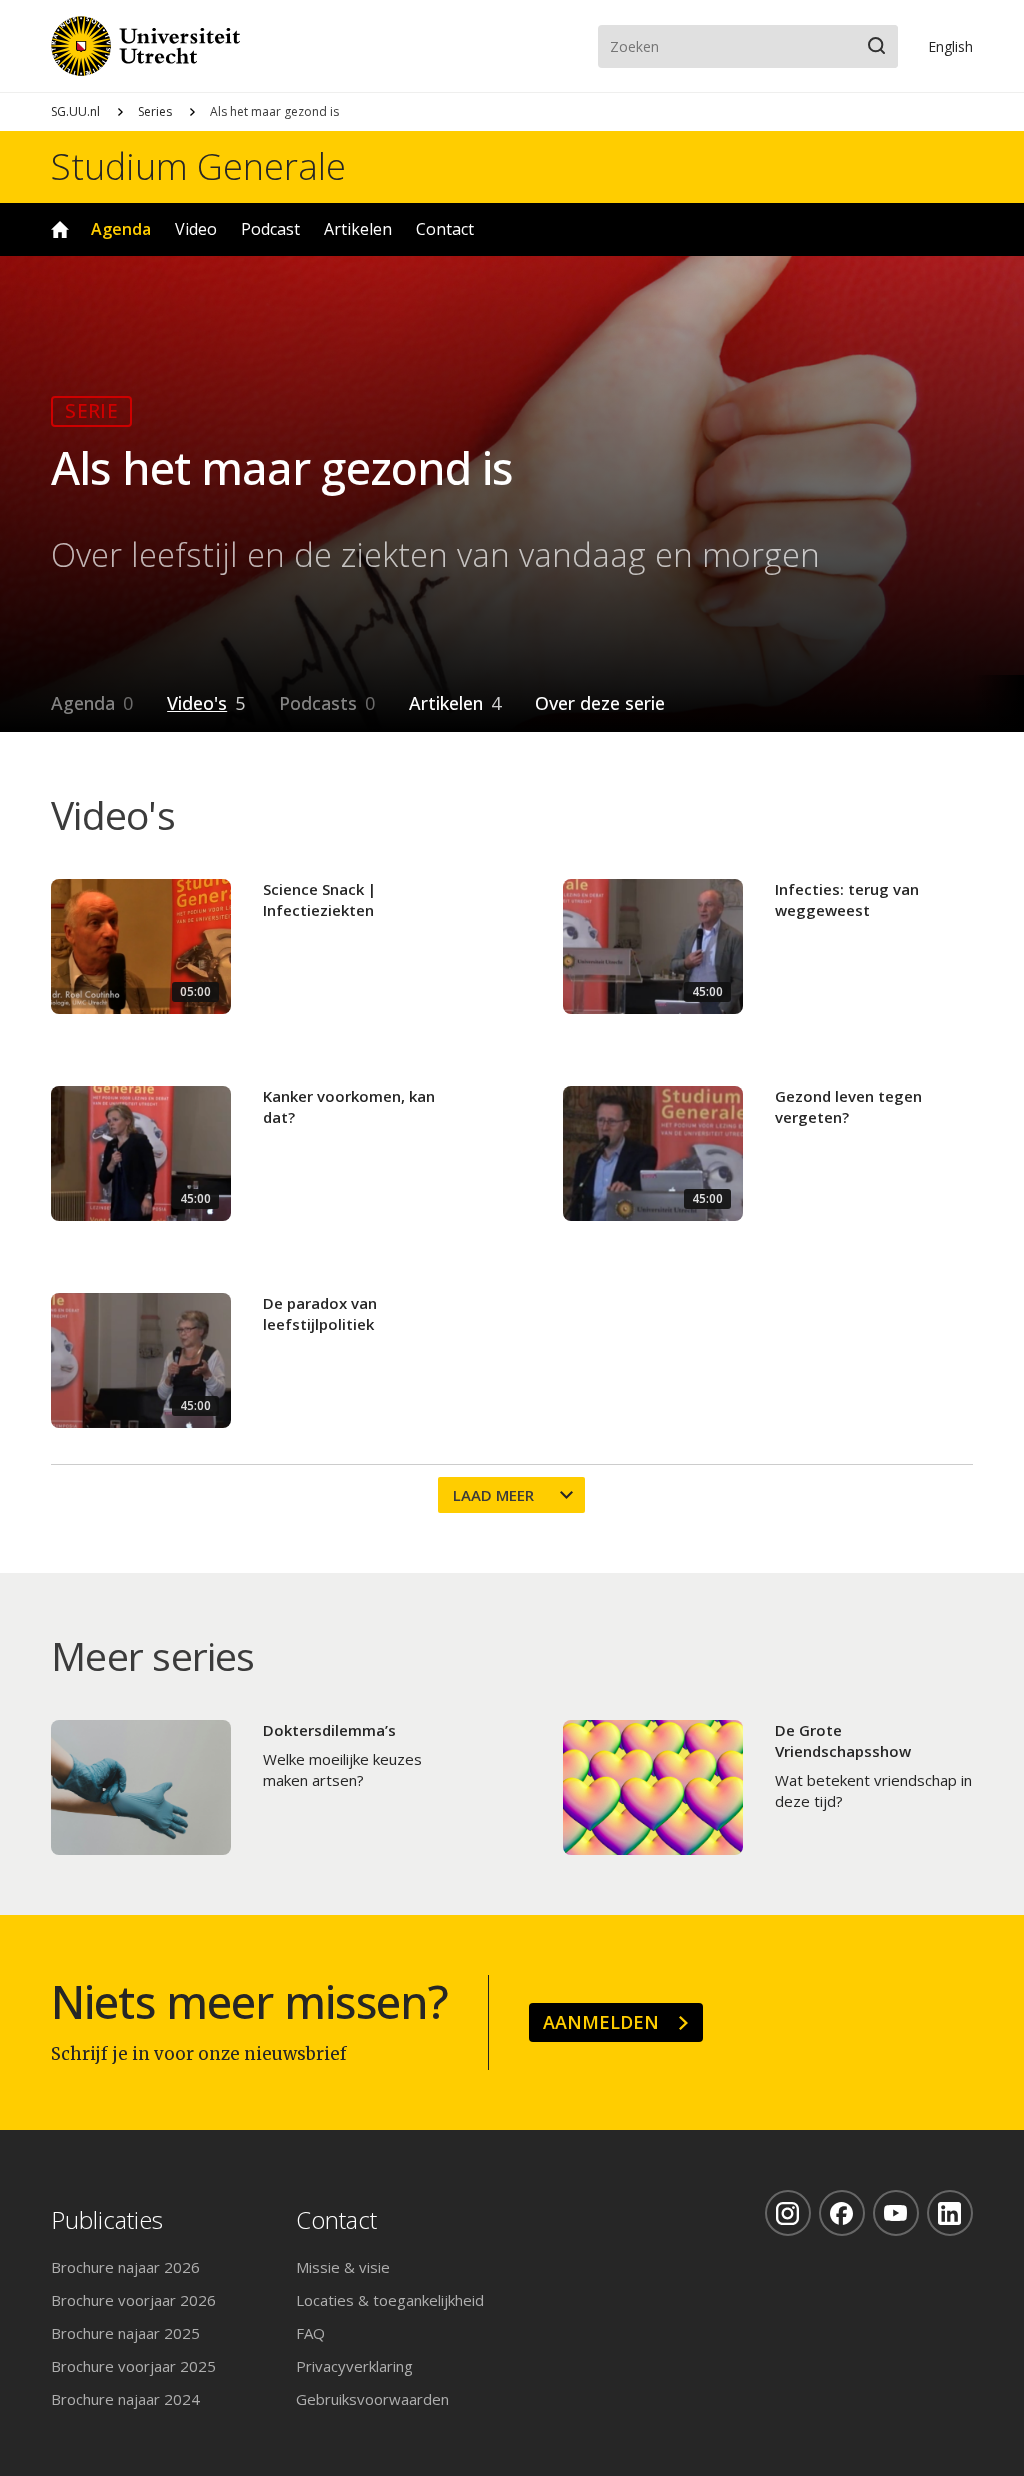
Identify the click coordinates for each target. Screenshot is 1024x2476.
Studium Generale (198, 167)
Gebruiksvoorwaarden (372, 2399)
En (950, 46)
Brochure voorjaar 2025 (133, 2366)
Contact (445, 229)
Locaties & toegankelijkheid (390, 2300)
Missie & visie (343, 2267)
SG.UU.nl (75, 111)
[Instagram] (788, 2213)
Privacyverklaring (354, 2366)
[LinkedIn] (950, 2213)
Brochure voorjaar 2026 (133, 2300)
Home (60, 229)
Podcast (270, 229)
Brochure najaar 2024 (125, 2399)
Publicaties (107, 2220)
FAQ (310, 2333)
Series (155, 111)
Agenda (121, 229)
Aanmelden (601, 2022)
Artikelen (358, 229)
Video (196, 229)
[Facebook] (842, 2213)
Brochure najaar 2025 (125, 2333)
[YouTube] (896, 2213)
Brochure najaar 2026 (125, 2267)
